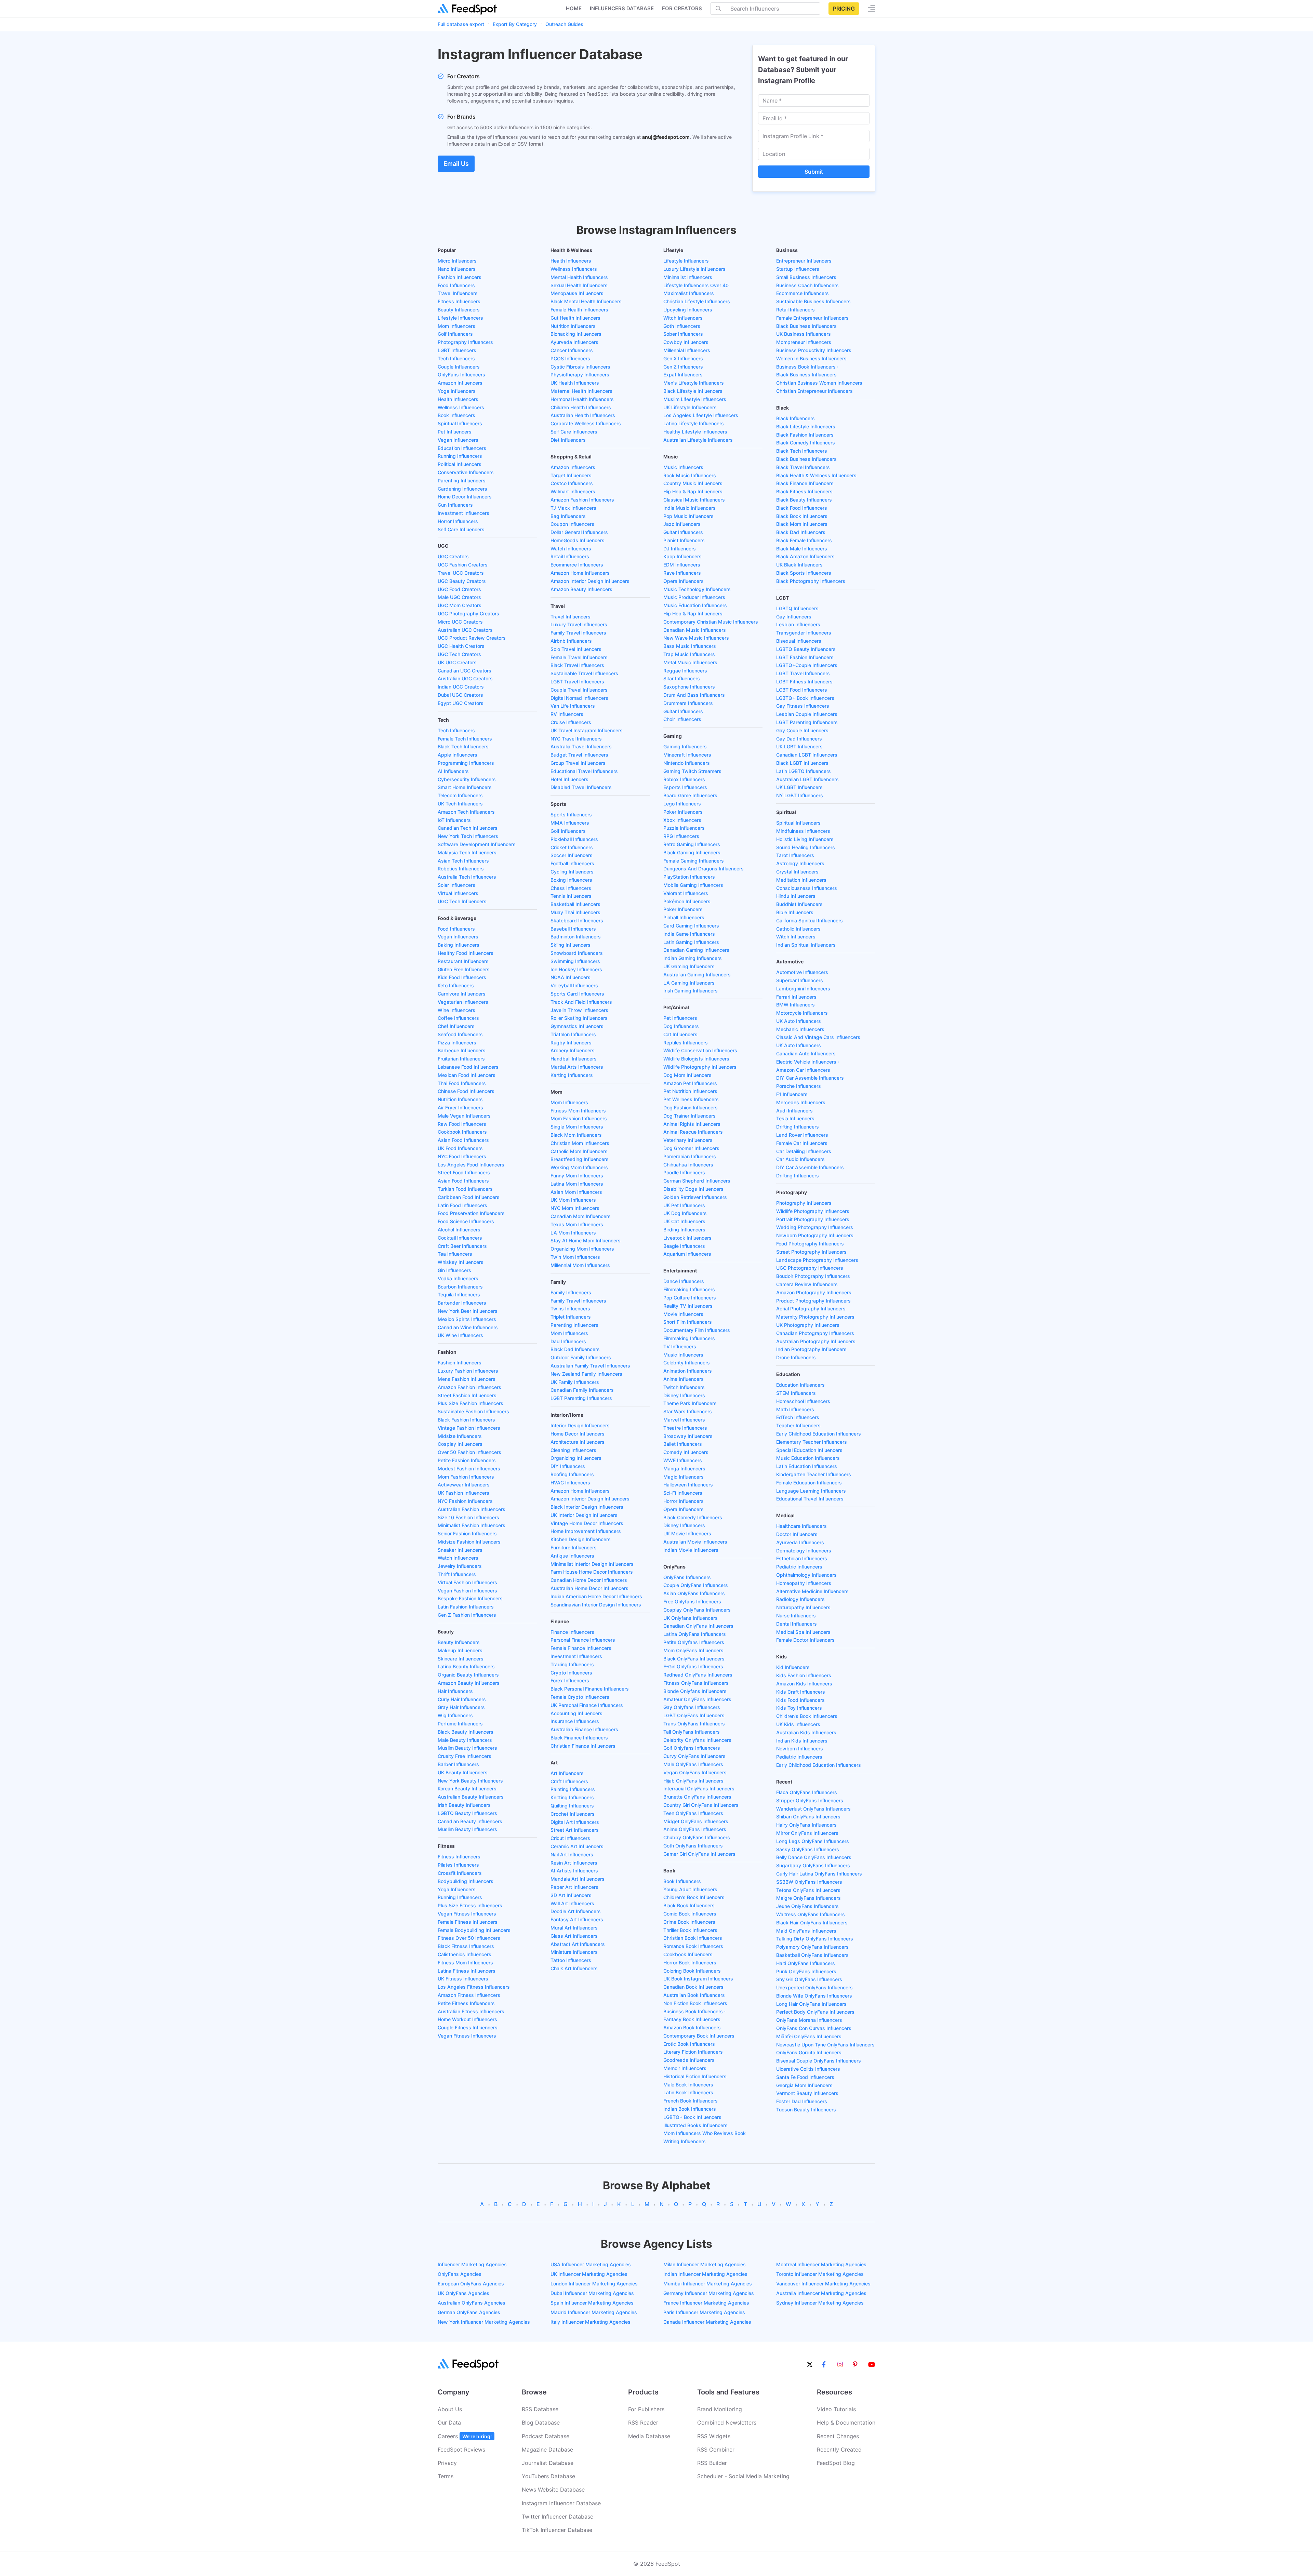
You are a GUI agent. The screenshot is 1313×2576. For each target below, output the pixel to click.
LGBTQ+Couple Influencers (807, 665)
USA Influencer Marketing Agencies (591, 2264)
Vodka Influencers (458, 1278)
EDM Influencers (682, 565)
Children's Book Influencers (694, 1897)
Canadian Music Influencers (695, 630)
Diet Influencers (568, 440)
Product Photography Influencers (813, 1301)
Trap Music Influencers (689, 654)
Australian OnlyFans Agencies (472, 2303)
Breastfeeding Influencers (580, 1159)
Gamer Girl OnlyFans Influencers (699, 1854)
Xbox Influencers (682, 820)
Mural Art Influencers (574, 1928)
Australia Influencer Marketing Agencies (821, 2293)
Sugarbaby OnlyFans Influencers (813, 1865)
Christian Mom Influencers (580, 1143)
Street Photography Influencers (811, 1252)
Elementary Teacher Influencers (812, 1442)
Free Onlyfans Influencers (692, 1601)
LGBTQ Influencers (797, 608)
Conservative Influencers (466, 472)
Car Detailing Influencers (804, 1151)
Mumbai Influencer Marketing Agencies (708, 2284)
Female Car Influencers (802, 1143)
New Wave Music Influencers (696, 638)
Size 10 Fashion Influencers (468, 1517)
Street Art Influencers (575, 1830)
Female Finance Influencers (581, 1648)
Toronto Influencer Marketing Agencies (820, 2274)
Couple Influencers (459, 367)
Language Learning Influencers (811, 1491)
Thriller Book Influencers (690, 1930)
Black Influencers (795, 418)
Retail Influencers (570, 556)
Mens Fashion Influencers (467, 1379)
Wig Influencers (455, 1715)
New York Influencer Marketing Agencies (484, 2322)
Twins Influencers (570, 1309)
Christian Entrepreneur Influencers (814, 391)
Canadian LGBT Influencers (807, 755)
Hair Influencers (455, 1691)
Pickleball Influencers (574, 839)
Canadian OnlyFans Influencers (698, 1626)
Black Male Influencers (802, 549)
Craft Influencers (569, 1781)
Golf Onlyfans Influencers (692, 1748)
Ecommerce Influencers (577, 565)
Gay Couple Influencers (802, 730)
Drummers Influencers (688, 703)
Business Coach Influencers (807, 285)
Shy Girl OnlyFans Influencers (809, 1979)
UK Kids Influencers (798, 1724)
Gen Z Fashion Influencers (467, 1615)
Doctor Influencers (797, 1534)
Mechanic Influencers (800, 1029)
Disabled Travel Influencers (581, 787)
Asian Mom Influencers (576, 1192)
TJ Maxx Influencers (573, 508)
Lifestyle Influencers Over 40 (696, 285)
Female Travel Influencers (579, 657)
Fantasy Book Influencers (692, 2019)
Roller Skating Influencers (579, 1018)
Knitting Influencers (572, 1797)
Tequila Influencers (459, 1294)
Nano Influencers (457, 269)
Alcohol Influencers (459, 1230)
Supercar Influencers (800, 980)
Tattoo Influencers (571, 1960)
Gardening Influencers (462, 489)
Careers (465, 2436)
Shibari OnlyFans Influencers (808, 1817)
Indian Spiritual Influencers (806, 945)
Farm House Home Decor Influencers (592, 1572)
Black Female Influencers (804, 540)
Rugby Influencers (571, 1043)
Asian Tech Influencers (463, 861)
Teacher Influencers (798, 1425)
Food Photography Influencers (810, 1244)
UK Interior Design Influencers (584, 1515)
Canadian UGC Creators (465, 671)
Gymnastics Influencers (577, 1026)
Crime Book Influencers (689, 1922)
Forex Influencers (570, 1680)
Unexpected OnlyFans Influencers (814, 1987)
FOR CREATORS (682, 8)
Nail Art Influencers (572, 1854)
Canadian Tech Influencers (468, 828)
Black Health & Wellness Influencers (816, 475)
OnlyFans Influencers (461, 375)
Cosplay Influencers (460, 1444)
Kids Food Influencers (462, 977)
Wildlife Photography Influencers (700, 1067)
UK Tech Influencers (460, 804)
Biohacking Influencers (576, 334)
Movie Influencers (683, 1314)
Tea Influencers (455, 1254)
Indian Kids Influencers (802, 1741)
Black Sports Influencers (804, 573)
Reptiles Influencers (686, 1043)
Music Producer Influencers (694, 597)
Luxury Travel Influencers (579, 624)
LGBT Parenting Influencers (581, 1398)
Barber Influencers (458, 1764)
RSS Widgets (714, 2436)
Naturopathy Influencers (803, 1607)
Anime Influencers (684, 1379)
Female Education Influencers (809, 1483)
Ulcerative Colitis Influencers (808, 2069)
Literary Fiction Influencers (693, 2052)
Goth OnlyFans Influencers (693, 1846)
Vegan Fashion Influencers (467, 1591)
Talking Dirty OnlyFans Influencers (815, 1939)
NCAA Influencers (571, 977)
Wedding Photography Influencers (815, 1227)
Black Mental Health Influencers (586, 301)
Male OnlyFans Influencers (693, 1764)
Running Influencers (460, 456)
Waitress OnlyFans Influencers (811, 1914)
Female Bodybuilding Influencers (474, 1930)
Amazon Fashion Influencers (469, 1387)
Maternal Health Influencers (581, 391)
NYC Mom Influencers (575, 1208)
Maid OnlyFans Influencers (806, 1931)
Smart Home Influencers (465, 787)
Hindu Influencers (796, 896)
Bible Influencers (795, 912)
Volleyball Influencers (574, 985)
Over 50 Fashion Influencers (469, 1452)
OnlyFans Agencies (460, 2274)
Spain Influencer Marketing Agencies (592, 2303)
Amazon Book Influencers (692, 2027)
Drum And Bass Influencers (694, 695)
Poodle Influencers (684, 1172)
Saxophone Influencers (689, 687)
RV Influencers (567, 714)
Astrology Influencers (800, 863)
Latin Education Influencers (807, 1466)
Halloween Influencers (688, 1485)
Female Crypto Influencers (580, 1697)
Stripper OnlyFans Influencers (810, 1800)
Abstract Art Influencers (578, 1944)
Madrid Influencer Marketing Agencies (594, 2312)
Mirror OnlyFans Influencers (807, 1833)
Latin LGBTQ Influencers (804, 771)
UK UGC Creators (457, 662)
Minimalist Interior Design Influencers (592, 1564)
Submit (814, 172)
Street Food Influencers (464, 1172)
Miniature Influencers (574, 1952)
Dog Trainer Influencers (689, 1116)
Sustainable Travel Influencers (584, 673)
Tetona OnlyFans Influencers (808, 1890)
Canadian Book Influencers (693, 1987)
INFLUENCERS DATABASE (622, 8)
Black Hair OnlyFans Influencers (812, 1923)
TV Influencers (680, 1346)
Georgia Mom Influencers (804, 2085)
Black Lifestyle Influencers (693, 391)
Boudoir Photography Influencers (813, 1276)
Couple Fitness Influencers (468, 2027)
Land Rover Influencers (802, 1135)
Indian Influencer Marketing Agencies (705, 2274)
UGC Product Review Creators (472, 638)
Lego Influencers (682, 804)
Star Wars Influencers (688, 1411)
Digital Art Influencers (575, 1822)
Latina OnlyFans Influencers (695, 1634)
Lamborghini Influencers (803, 989)
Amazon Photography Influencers (814, 1292)
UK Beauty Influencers (463, 1772)
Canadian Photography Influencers (815, 1333)
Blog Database (541, 2422)
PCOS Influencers (570, 358)
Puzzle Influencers (684, 828)
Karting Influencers (572, 1075)
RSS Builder (712, 2463)
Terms (446, 2476)
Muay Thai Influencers (575, 912)
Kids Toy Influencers (799, 1708)
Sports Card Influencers (577, 994)
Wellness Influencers (461, 407)
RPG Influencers (681, 836)
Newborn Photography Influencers (815, 1235)
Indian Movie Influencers (691, 1550)
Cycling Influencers (572, 872)
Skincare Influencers (461, 1659)
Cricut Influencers (570, 1838)
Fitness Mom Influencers (465, 1963)
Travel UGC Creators (461, 573)
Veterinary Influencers (688, 1140)
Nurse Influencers (796, 1616)
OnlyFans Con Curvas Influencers (814, 2028)
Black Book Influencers (689, 1905)
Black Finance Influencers (579, 1738)
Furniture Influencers (574, 1547)
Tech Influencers (456, 358)
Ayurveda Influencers (574, 342)
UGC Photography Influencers (810, 1268)
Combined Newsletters (727, 2422)
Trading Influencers (572, 1664)
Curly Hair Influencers (462, 1699)
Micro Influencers (457, 261)
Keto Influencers (456, 985)
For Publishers (646, 2409)
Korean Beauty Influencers (467, 1788)
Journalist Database (548, 2463)
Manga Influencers (684, 1469)
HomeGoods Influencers (578, 540)
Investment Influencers (463, 513)
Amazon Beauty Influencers (469, 1683)
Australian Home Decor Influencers (589, 1588)
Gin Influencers (454, 1270)
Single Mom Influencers (577, 1127)
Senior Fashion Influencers (467, 1533)
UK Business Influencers (804, 334)
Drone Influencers (796, 1357)
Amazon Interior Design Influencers (590, 581)
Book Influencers (456, 415)
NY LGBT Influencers (800, 795)
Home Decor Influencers (465, 497)
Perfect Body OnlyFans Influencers (815, 2012)
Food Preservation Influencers (471, 1213)
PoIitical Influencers (460, 464)
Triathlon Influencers (573, 1034)
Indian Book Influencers (690, 2109)
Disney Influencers (684, 1395)
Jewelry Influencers (460, 1566)
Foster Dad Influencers (802, 2101)
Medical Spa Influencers (803, 1632)
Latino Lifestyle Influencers (694, 423)
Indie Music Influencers (689, 508)
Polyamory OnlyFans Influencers (812, 1947)
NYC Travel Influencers (576, 739)
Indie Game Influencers (689, 934)
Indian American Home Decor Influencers (596, 1596)
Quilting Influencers (572, 1806)
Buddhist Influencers (799, 904)
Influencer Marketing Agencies (472, 2264)
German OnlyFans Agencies (469, 2312)
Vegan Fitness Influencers (467, 1914)
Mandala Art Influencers (578, 1879)
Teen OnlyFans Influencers (693, 1813)
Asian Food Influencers (463, 1140)
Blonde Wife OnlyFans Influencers (814, 1996)
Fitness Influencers (459, 301)
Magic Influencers (684, 1477)
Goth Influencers (682, 326)
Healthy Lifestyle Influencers (695, 432)
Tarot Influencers (795, 855)
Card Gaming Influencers (691, 926)
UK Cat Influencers (684, 1221)
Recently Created (839, 2450)
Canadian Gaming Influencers (696, 950)
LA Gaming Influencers (689, 983)
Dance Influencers (684, 1281)
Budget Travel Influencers (579, 755)
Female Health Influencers (579, 310)
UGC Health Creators (461, 646)
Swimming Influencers (575, 961)
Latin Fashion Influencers (466, 1607)
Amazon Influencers (460, 383)
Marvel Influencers (684, 1420)
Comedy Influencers (686, 1452)
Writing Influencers (685, 2141)
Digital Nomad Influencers (579, 698)
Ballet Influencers (683, 1444)
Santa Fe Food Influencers (805, 2077)
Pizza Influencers (457, 1043)
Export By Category (515, 24)
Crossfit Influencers (460, 1873)
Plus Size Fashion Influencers (470, 1403)
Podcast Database (546, 2436)
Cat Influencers (680, 1034)
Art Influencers (567, 1773)
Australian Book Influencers (694, 1995)
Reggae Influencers (685, 671)
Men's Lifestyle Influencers (694, 383)
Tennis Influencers (571, 896)
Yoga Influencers (457, 391)
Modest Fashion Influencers (469, 1469)
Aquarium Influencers (687, 1254)
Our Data (449, 2422)
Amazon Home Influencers (580, 573)
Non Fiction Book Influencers (695, 2003)
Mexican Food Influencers (467, 1075)
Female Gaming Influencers (694, 861)
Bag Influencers (568, 516)
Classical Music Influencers (694, 500)
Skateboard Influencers (577, 920)
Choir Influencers (682, 719)
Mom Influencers (456, 326)
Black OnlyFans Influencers (694, 1659)
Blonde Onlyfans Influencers (695, 1691)
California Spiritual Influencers (810, 920)
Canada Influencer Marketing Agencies (707, 2322)
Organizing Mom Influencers (582, 1249)
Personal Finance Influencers (583, 1640)
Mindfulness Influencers (803, 831)
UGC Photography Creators (468, 613)
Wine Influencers (456, 1010)
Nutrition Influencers (460, 1099)
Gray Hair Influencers (461, 1707)
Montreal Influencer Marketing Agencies (821, 2264)
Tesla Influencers (795, 1118)
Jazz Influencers (682, 524)
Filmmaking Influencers (689, 1289)
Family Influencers (571, 1292)
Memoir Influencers (685, 2068)
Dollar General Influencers (579, 532)
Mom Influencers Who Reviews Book (705, 2133)
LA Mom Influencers (573, 1233)
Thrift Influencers (457, 1574)
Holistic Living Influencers (805, 839)
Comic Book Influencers (690, 1914)
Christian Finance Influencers (583, 1746)
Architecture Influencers (578, 1442)
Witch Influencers (683, 318)
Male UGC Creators (459, 597)
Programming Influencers (466, 763)
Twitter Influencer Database (558, 2517)
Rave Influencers (682, 573)
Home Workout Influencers (467, 2019)
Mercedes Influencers (801, 1102)
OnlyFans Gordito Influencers (809, 2052)
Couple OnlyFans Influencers (696, 1585)
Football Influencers (572, 863)
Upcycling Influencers (688, 310)
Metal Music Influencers (690, 662)
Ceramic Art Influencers (577, 1846)
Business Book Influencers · (694, 2011)
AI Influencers (453, 771)
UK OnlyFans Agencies (463, 2293)
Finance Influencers (572, 1632)
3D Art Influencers (571, 1895)
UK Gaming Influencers (689, 966)
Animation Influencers (688, 1371)
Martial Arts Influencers (577, 1067)
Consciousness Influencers (807, 888)
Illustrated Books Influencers (695, 2125)
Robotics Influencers (461, 869)
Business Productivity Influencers (814, 350)
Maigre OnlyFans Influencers (808, 1898)
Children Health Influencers (581, 407)
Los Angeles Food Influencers (471, 1165)
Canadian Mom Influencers (581, 1216)
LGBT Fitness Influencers (804, 682)
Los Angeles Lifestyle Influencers (701, 415)
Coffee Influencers (458, 1018)
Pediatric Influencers (799, 1567)
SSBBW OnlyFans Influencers (809, 1882)
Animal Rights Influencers (692, 1124)
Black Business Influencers (806, 326)
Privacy (447, 2463)
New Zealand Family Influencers (586, 1374)
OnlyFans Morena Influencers (809, 2020)
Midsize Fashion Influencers (469, 1542)
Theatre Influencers (685, 1428)
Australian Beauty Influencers (471, 1797)
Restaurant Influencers (463, 961)
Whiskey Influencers (461, 1262)
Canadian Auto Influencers (806, 1053)
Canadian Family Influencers (582, 1390)
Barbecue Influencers (462, 1050)
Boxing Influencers (571, 880)
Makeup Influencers (460, 1650)
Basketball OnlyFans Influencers (812, 1955)
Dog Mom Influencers (687, 1075)
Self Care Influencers (461, 529)
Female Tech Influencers (465, 739)
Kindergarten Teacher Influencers (814, 1474)
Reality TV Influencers (688, 1306)
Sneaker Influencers (460, 1550)
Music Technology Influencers (697, 589)
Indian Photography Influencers (811, 1349)
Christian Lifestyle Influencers (697, 301)
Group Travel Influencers (578, 763)
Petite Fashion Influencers (467, 1460)
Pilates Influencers (458, 1865)
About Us (450, 2409)
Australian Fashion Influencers (472, 1509)
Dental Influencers (797, 1624)
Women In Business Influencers (811, 358)
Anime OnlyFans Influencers (695, 1829)
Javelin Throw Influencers (579, 1010)
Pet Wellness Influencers (691, 1099)
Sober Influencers (683, 334)
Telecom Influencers (460, 795)
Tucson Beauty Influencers (806, 2110)
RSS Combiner (716, 2450)
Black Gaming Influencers (692, 852)
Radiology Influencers (800, 1599)
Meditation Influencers (801, 880)
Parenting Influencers (462, 481)
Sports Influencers (571, 815)
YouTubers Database (548, 2476)
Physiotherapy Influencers (580, 375)
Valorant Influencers (686, 893)
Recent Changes (838, 2436)
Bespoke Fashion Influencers (470, 1598)
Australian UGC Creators (465, 630)
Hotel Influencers (569, 779)
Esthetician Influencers (802, 1558)
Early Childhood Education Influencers (819, 1434)
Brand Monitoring (720, 2409)
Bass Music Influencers (690, 646)
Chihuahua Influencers (688, 1165)
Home (574, 8)
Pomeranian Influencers (690, 1156)
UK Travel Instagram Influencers (587, 730)
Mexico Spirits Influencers (467, 1319)
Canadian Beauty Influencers (470, 1821)
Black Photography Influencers (811, 581)
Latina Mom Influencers (577, 1184)
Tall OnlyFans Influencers (692, 1732)
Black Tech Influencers (463, 746)
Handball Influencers (574, 1059)
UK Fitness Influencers (463, 1979)
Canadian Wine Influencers (468, 1327)
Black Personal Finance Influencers (590, 1689)
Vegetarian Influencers (463, 1002)
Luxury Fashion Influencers (468, 1371)
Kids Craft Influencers (801, 1692)
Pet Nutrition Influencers (690, 1091)
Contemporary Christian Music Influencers (711, 622)
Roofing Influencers (572, 1474)
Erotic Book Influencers (689, 2044)
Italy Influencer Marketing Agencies (591, 2322)
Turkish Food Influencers (465, 1189)
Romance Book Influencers (693, 1946)
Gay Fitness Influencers (803, 706)
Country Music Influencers (693, 483)
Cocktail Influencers (460, 1238)
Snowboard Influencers (577, 953)
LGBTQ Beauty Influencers (467, 1813)
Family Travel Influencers (578, 633)
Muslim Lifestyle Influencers (695, 399)
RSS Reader (643, 2422)
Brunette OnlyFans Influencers (697, 1797)
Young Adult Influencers (690, 1889)
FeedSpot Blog (836, 2463)
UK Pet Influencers (684, 1205)
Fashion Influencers (460, 277)
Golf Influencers (455, 334)
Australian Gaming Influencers (697, 975)
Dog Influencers (681, 1026)
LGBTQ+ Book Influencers (692, 2117)
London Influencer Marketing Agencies (594, 2284)
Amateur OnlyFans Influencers (697, 1699)
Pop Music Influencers (688, 516)
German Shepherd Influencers (697, 1181)
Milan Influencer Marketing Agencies (705, 2264)
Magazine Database (547, 2450)
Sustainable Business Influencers (813, 301)
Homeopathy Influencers (804, 1583)
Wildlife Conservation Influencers (700, 1050)
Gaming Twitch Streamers (692, 771)
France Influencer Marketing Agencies (706, 2303)
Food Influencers (456, 285)
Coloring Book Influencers (692, 1971)
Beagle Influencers (684, 1246)
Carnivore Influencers (462, 994)
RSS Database (540, 2409)
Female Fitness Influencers (468, 1922)
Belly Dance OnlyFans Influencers (814, 1857)
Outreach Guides (564, 24)
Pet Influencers (455, 432)
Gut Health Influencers (575, 318)
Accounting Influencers (576, 1713)
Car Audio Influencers (800, 1159)
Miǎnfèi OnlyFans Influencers (809, 2036)
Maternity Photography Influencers (815, 1317)
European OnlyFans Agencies (471, 2284)
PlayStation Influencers (689, 877)
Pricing (844, 9)
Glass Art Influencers (574, 1936)
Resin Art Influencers (574, 1863)
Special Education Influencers (809, 1450)
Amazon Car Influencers (803, 1070)
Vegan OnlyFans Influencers (695, 1772)
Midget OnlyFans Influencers (696, 1821)
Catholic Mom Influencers (579, 1151)
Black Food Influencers (802, 508)
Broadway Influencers (688, 1436)
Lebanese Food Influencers (468, 1067)
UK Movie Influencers (687, 1533)
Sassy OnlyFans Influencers (808, 1849)
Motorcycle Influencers (802, 1013)
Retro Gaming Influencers (692, 844)
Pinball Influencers (684, 917)
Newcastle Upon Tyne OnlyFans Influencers (825, 2045)
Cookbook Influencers (462, 1132)
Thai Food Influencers (462, 1083)
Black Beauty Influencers (466, 1732)
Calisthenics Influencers (465, 1954)
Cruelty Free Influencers (465, 1756)
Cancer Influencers (572, 350)
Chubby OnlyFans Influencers (697, 1837)
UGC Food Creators (459, 589)
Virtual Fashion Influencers (467, 1582)
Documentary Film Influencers (697, 1330)
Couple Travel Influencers (579, 690)
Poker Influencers (683, 812)
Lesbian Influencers (798, 624)
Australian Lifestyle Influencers (698, 440)
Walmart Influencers (573, 491)
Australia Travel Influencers (581, 746)
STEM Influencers (796, 1393)
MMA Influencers (570, 823)
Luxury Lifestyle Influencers (694, 269)
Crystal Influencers (797, 872)
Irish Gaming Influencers (691, 991)
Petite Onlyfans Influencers (694, 1642)
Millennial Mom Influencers (580, 1265)
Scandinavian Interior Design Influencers (596, 1605)
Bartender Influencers (462, 1303)
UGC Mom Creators (460, 605)
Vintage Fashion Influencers (469, 1428)
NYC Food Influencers (462, 1156)
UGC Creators (453, 556)
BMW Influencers (795, 1005)
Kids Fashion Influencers (804, 1675)
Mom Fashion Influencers (466, 1477)
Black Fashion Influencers (466, 1420)
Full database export (461, 24)
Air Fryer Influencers (460, 1107)
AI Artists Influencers (574, 1871)
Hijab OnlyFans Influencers (693, 1781)
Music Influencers (683, 467)
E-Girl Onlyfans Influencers (693, 1666)
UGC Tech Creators (459, 654)
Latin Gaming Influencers (691, 942)
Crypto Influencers (571, 1673)
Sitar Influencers (682, 678)
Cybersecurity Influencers (467, 779)
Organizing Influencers (576, 1458)
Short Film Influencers (688, 1322)
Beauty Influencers (459, 310)
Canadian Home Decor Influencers (589, 1580)
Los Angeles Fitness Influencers (474, 1987)
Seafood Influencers (460, 1034)
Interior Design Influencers (580, 1425)
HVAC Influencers (570, 1483)
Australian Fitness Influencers (471, 2011)
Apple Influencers (457, 755)
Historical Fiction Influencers (695, 2076)
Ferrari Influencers (796, 997)
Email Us (456, 164)
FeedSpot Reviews (461, 2450)
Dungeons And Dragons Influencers (704, 869)
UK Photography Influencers (808, 1325)
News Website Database (553, 2490)
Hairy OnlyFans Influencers (806, 1825)
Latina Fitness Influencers (467, 1971)
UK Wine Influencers (460, 1335)
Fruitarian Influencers (461, 1059)
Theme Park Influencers (690, 1403)
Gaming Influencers (685, 746)
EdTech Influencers (798, 1417)
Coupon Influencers (572, 524)
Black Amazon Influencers (805, 556)
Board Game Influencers (690, 795)
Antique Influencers (572, 1556)
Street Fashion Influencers (467, 1395)
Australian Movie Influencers (695, 1542)
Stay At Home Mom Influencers (586, 1240)
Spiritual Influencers (460, 423)
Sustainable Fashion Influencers (473, 1411)
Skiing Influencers (571, 945)
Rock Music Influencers (690, 475)
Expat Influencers (683, 375)
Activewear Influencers (464, 1485)
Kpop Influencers (682, 556)
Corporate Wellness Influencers (586, 423)
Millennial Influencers (687, 350)
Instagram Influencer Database (561, 2503)
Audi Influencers (794, 1111)
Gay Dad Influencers (799, 739)
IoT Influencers (454, 820)
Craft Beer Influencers (462, 1246)
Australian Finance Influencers (584, 1729)
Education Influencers (462, 448)
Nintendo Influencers (687, 763)
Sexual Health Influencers (579, 285)
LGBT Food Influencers (802, 690)
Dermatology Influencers (804, 1551)
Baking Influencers (459, 945)
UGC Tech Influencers (462, 901)
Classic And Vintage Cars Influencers (818, 1037)
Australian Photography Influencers (816, 1341)
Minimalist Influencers (688, 277)
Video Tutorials (836, 2409)
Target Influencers (571, 475)
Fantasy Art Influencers (577, 1919)
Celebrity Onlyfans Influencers (697, 1740)
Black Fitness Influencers (466, 1946)
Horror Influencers (458, 521)
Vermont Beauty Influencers (807, 2093)
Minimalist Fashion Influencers (472, 1525)
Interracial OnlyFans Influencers (699, 1788)
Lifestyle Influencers (460, 318)
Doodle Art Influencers (576, 1911)
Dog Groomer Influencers (691, 1148)
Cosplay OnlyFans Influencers (697, 1610)
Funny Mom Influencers (577, 1176)
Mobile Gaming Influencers (693, 885)
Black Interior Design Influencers (587, 1507)
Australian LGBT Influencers (807, 779)
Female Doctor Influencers (805, 1640)
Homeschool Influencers (803, 1401)
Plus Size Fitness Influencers (470, 1905)
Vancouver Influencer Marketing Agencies (823, 2284)
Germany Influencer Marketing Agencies (709, 2293)
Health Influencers (458, 399)
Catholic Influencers (798, 929)
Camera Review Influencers (807, 1284)
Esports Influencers (685, 787)
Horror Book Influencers (690, 1963)
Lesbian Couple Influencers (807, 714)
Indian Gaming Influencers (693, 958)
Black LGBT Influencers (802, 763)
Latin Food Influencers (462, 1205)
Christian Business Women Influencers (819, 383)
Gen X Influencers (683, 358)
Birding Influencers (684, 1230)
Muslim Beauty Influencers (467, 1748)
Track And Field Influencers (581, 1002)
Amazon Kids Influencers (804, 1684)
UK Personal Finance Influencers (587, 1705)
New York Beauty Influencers (470, 1781)
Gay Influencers (794, 617)
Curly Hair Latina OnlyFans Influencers (819, 1874)
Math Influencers (795, 1409)
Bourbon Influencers (460, 1287)
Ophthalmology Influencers (806, 1575)
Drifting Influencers (798, 1127)
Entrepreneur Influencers (804, 261)
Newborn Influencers (800, 1749)
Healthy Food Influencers (466, 953)
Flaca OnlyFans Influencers (807, 1792)
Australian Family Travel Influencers (590, 1366)
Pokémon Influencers (687, 901)
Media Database (649, 2436)
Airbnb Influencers (571, 641)
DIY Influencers (568, 1466)
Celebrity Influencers (687, 1363)
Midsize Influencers (460, 1436)
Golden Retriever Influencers (695, 1197)
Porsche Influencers (799, 1086)
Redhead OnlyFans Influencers (698, 1675)
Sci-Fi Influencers (683, 1493)
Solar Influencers (456, 885)
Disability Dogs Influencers (693, 1189)
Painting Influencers (573, 1789)
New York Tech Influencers (468, 836)
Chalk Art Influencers (574, 1968)
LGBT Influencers (457, 350)
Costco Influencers (572, 483)
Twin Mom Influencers (575, 1257)
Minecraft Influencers (687, 755)
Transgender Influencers (804, 633)
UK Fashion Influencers (463, 1493)
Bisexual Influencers (799, 641)
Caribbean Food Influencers (469, 1197)
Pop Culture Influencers (690, 1298)
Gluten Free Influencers (464, 969)
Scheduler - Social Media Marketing (743, 2476)
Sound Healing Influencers (806, 847)
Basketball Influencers (575, 904)
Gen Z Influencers (683, 367)
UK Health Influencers (575, 383)
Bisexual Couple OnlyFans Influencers (819, 2061)
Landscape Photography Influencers (817, 1260)
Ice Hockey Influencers (576, 969)
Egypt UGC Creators (461, 703)
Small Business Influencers (806, 277)
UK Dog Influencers (685, 1213)
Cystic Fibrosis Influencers (580, 367)
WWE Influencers (683, 1460)
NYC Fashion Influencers (465, 1501)
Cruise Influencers (571, 722)
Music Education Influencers (695, 605)
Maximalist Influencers (689, 293)
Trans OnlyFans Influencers (694, 1724)
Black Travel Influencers (577, 665)
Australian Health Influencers (583, 415)
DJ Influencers (680, 549)
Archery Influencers (573, 1050)
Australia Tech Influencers (467, 877)
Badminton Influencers (576, 937)
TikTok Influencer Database (557, 2530)
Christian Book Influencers (693, 1938)
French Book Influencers (691, 2101)
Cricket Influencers (572, 847)
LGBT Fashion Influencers (805, 657)
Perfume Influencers (460, 1724)
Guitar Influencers (683, 532)
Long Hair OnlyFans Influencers (811, 2004)
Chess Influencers (571, 888)
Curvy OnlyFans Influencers (694, 1756)
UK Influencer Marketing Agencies (589, 2274)
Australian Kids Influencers (806, 1732)
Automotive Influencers (802, 972)
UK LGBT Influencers (799, 746)
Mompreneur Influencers (804, 342)
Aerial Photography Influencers (811, 1309)
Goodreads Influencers (689, 2060)
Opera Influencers (684, 581)
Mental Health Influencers (579, 277)
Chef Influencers (456, 1026)
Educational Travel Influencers (584, 771)
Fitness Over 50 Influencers (469, 1938)
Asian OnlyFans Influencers (694, 1593)
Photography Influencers (465, 342)
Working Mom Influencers (579, 1167)
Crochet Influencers (573, 1814)
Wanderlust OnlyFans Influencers (813, 1809)
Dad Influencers (568, 1341)
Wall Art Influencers (572, 1903)
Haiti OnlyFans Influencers (806, 1963)
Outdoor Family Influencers (581, 1357)
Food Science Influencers (466, 1221)
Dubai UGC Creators (460, 695)
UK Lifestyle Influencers (690, 407)
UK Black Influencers (799, 565)
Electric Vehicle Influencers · (808, 1062)
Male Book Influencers (688, 2085)
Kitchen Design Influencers (581, 1539)
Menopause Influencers (577, 293)
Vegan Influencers (458, 440)
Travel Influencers (458, 293)
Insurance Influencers (575, 1721)
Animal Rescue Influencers (693, 1132)
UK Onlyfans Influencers (691, 1618)
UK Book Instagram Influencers (698, 1979)
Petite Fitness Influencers (466, 2003)
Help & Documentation (846, 2422)
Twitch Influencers (684, 1387)
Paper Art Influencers (574, 1887)
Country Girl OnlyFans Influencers (701, 1805)
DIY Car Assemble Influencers (810, 1078)
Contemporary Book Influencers (699, 2036)
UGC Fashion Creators (463, 565)
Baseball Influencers (573, 929)
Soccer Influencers (572, 855)
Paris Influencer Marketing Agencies (704, 2312)
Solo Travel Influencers (576, 649)
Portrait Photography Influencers (813, 1219)
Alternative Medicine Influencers (812, 1591)
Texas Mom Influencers (577, 1224)
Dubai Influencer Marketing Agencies (592, 2293)
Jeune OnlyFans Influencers (807, 1906)
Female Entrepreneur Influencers (812, 318)
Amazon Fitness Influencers (469, 1995)
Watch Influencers (458, 1558)
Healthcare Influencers (801, 1526)
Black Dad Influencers (575, 1349)
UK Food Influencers (460, 1148)
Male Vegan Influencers (464, 1116)
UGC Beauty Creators (462, 581)
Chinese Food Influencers (466, 1091)
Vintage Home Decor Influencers (587, 1523)
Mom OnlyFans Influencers (693, 1650)
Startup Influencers (798, 269)
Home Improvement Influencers (586, 1531)
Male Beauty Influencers (465, 1740)
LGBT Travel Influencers (577, 682)
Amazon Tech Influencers (466, 812)
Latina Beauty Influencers (466, 1666)
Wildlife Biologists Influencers (696, 1059)
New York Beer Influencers (468, 1311)
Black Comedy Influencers (693, 1517)
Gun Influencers (455, 505)
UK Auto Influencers (799, 1021)
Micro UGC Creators (460, 622)
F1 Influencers (792, 1094)
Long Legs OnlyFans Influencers (813, 1841)
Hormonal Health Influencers (582, 399)
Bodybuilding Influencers (466, 1881)
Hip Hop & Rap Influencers (693, 491)
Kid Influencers (793, 1667)
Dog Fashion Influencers (691, 1107)
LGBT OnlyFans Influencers (694, 1715)
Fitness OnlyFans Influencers (696, 1683)
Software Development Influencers (477, 844)
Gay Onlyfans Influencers (692, 1707)
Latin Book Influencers (688, 2092)
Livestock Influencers (687, 1238)
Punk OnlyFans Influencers (806, 1971)
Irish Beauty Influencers (464, 1805)
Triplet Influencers (571, 1317)
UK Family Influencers (575, 1382)
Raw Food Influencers (462, 1124)
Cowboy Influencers (686, 342)
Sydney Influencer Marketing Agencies (820, 2303)
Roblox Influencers (684, 779)
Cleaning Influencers (573, 1450)
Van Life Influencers (573, 706)
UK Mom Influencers (573, 1200)
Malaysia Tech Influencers (467, 852)
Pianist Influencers (684, 540)
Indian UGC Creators (461, 687)
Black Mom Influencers (576, 1135)
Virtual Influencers (458, 893)
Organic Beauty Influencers (468, 1675)
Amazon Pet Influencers (690, 1083)
